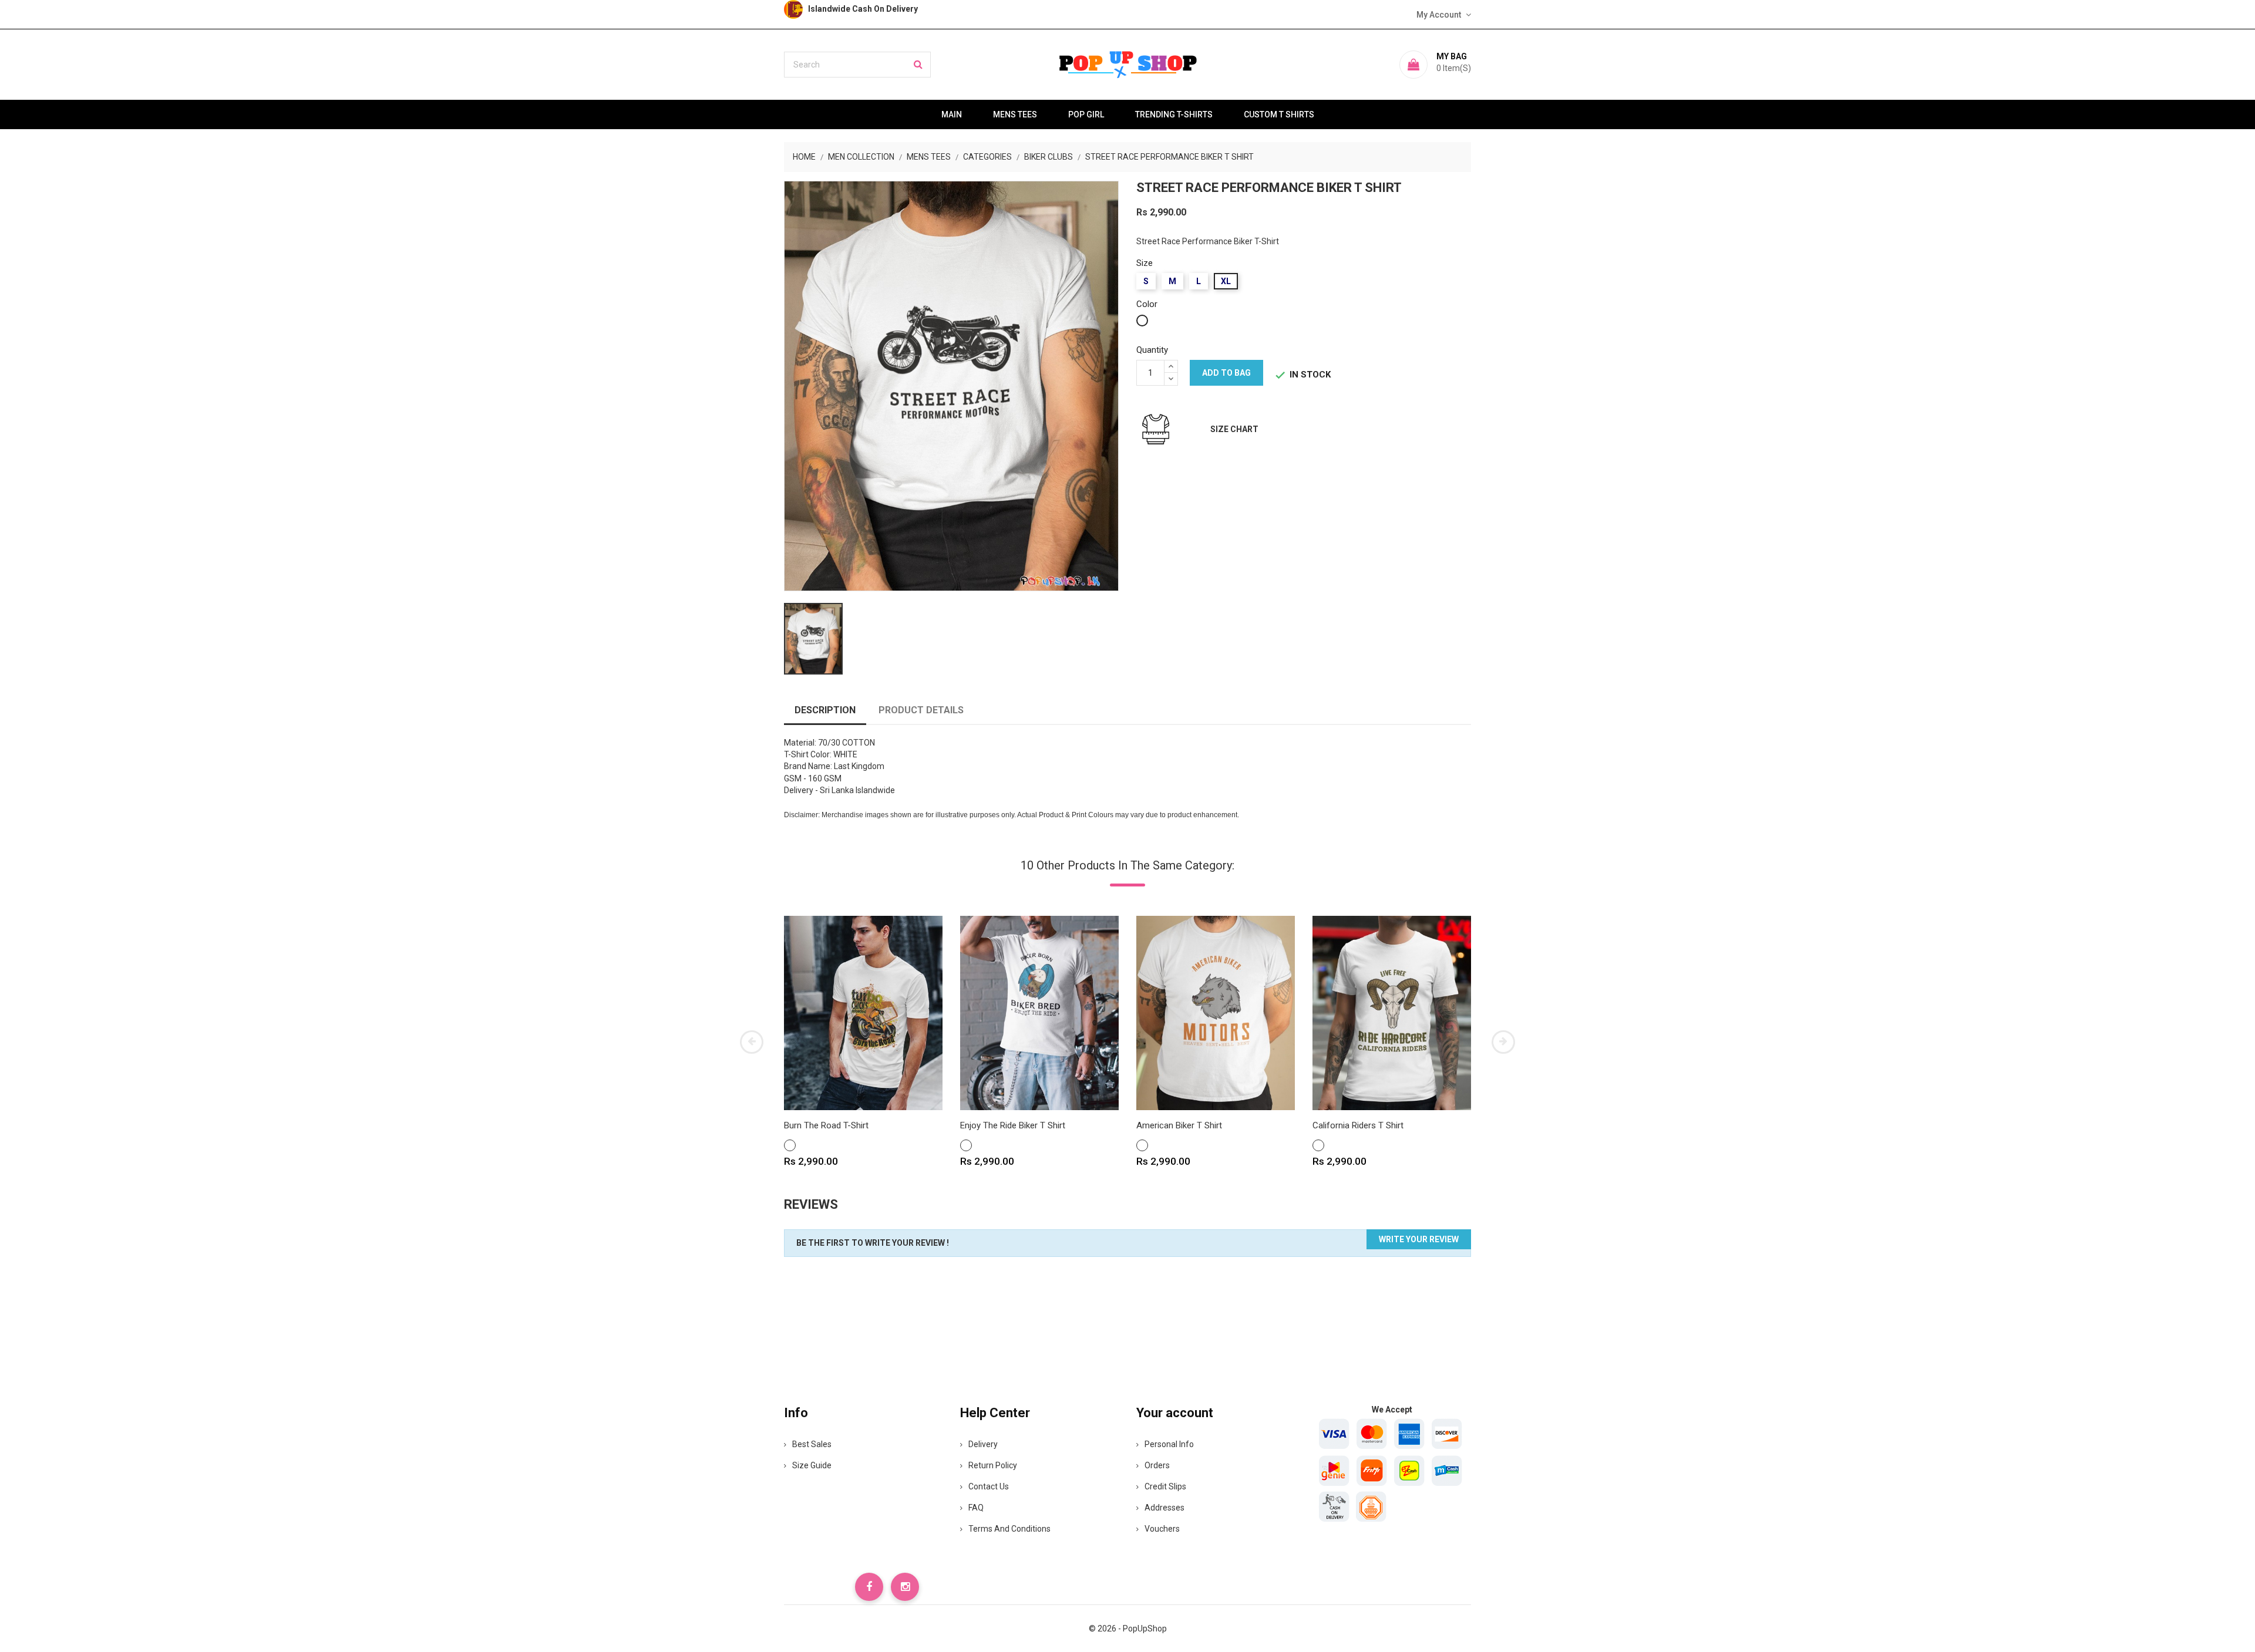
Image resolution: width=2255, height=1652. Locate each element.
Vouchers (1162, 1529)
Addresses (1164, 1508)
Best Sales (812, 1444)
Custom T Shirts (1279, 114)
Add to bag (1226, 373)
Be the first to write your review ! (873, 1243)
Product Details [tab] (921, 710)
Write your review (1419, 1239)
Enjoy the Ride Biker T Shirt (1013, 1125)
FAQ (976, 1508)
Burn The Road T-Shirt (826, 1125)
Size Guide (812, 1465)
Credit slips (1165, 1486)
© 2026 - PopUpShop (1128, 1629)
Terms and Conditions (1009, 1529)
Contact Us (989, 1486)
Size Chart (1234, 429)
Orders (1157, 1465)
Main (952, 114)
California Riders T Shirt (1358, 1125)
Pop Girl (1086, 114)
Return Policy (993, 1465)
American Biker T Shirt (1179, 1125)
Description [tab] (825, 710)
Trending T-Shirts (1174, 114)
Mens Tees (1015, 114)
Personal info (1169, 1444)
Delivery (983, 1444)
